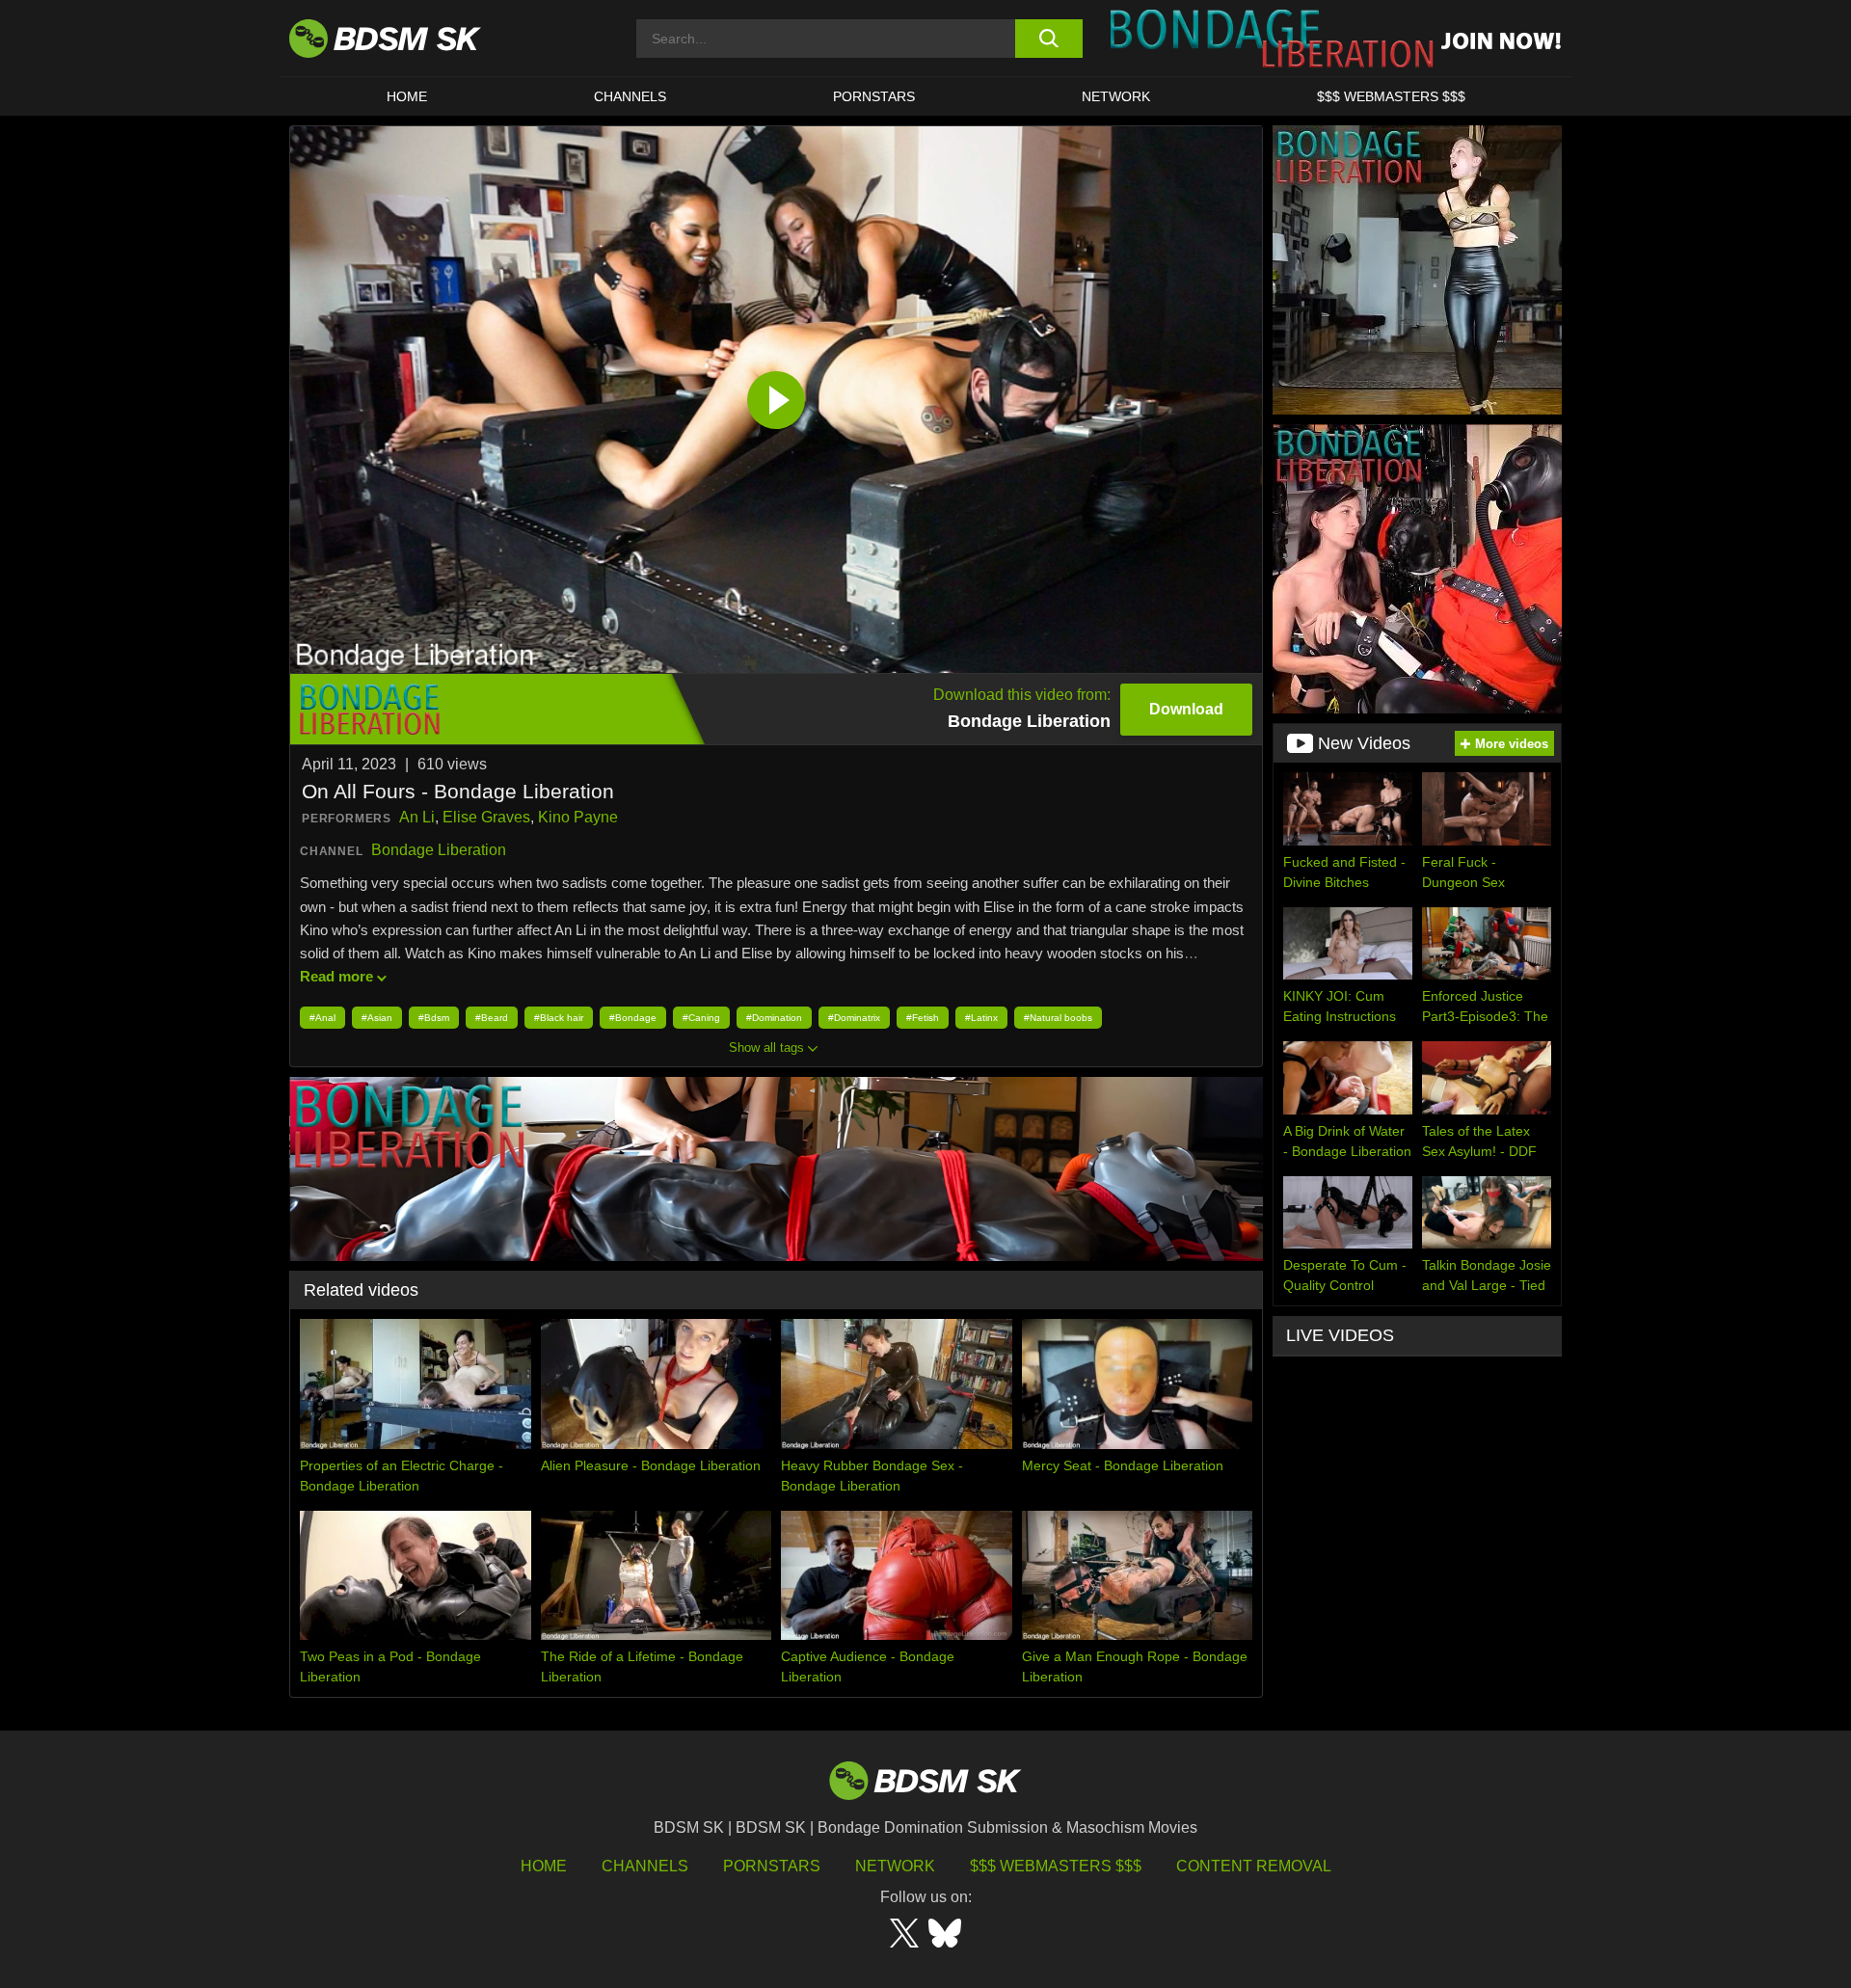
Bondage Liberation (439, 850)
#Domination (774, 1018)
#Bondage (633, 1018)
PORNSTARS (874, 96)
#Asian (377, 1018)
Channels (645, 1866)
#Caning (701, 1018)
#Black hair (559, 1018)
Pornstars (772, 1866)
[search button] (1048, 39)
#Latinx (981, 1018)
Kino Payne (578, 817)
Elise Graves (486, 817)
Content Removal (1254, 1866)
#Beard (492, 1018)
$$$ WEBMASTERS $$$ (1391, 96)
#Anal (322, 1018)
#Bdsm (434, 1018)
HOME (407, 96)
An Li (417, 817)
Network (1116, 96)
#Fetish (923, 1018)
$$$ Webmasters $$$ (1056, 1866)
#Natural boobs (1058, 1018)
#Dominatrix (854, 1018)
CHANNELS (630, 96)
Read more (336, 976)
